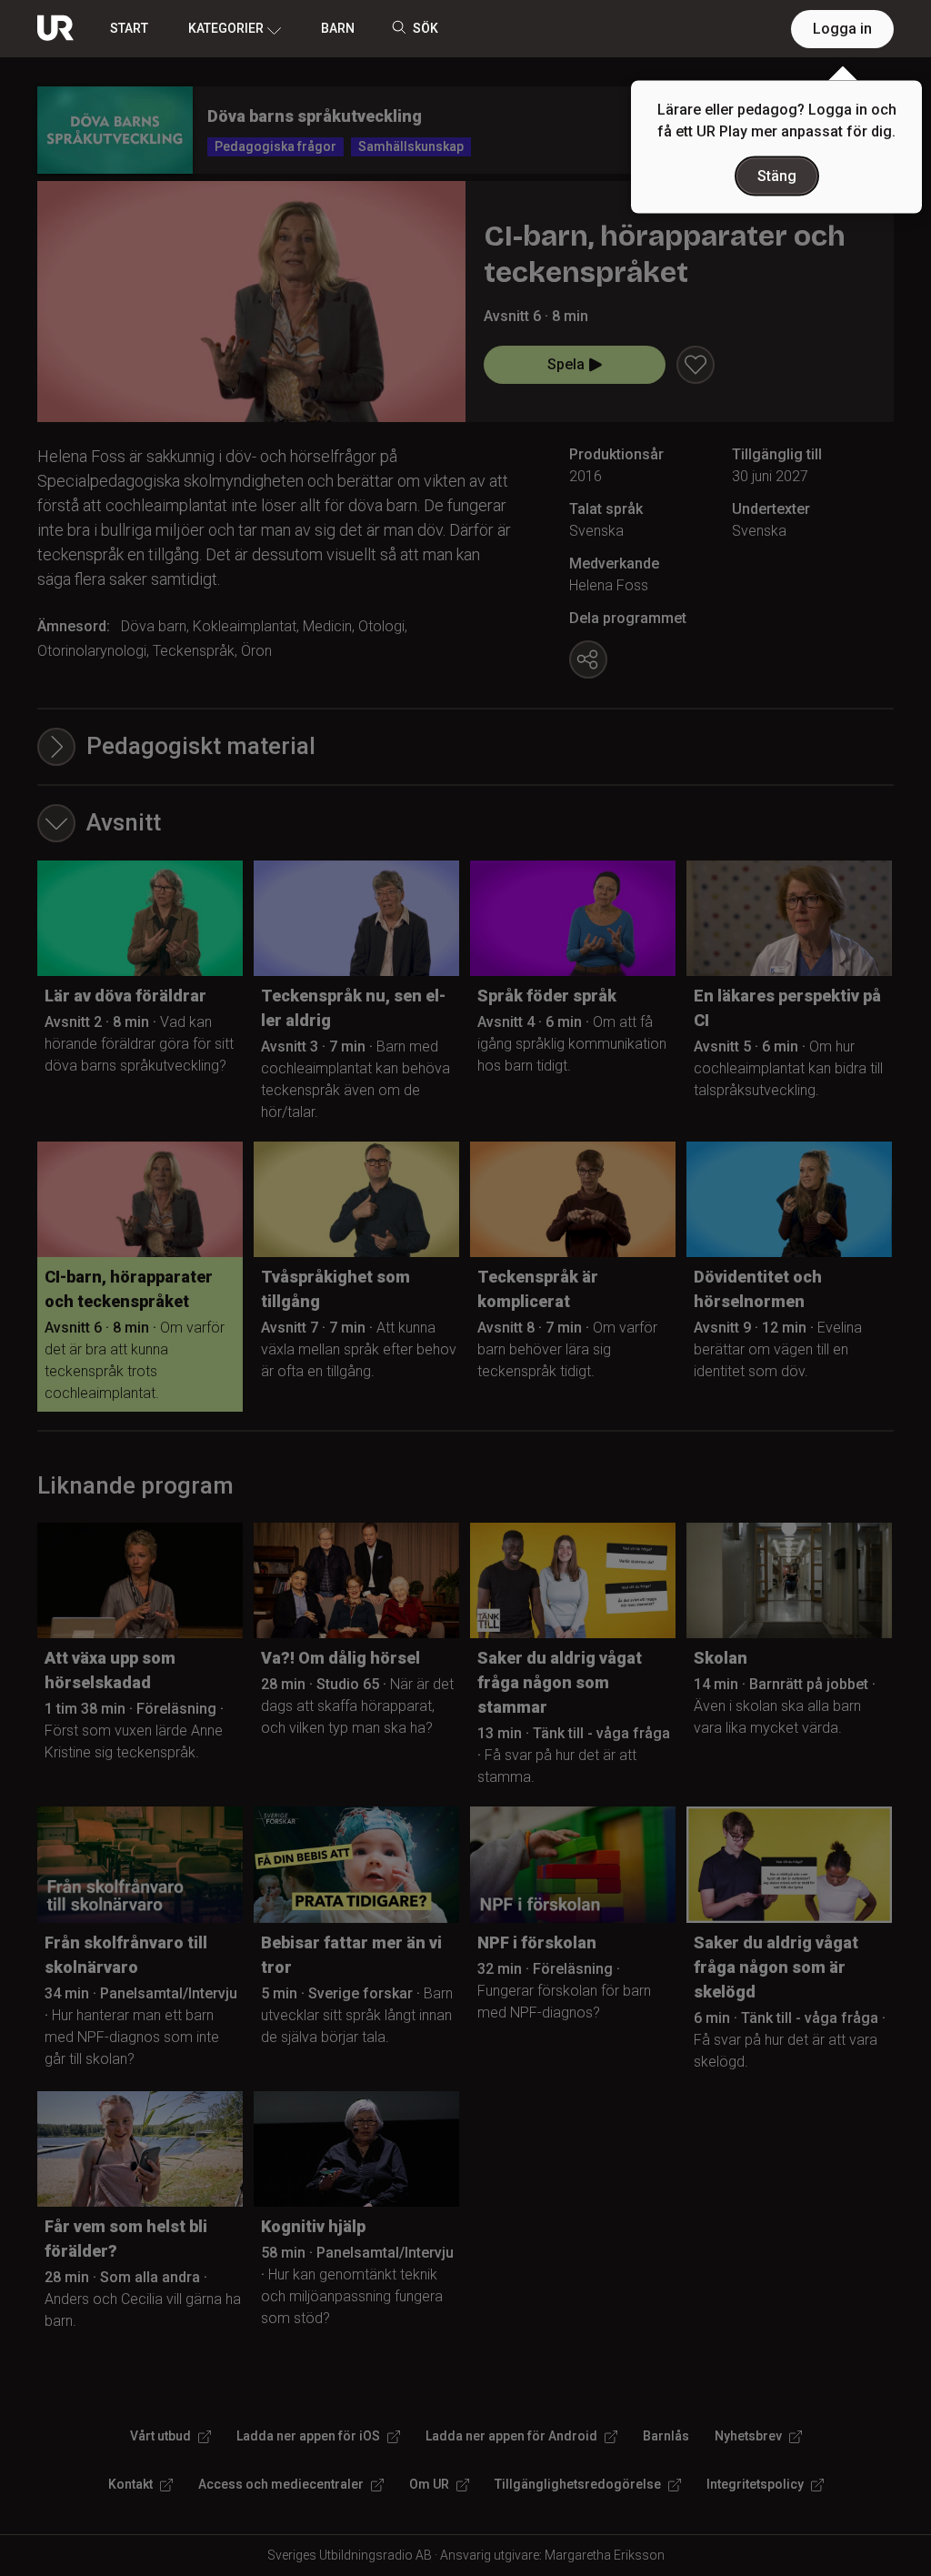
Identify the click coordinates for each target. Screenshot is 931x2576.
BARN (338, 28)
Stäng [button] (777, 176)
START (129, 28)
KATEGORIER (226, 28)
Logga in (842, 29)
